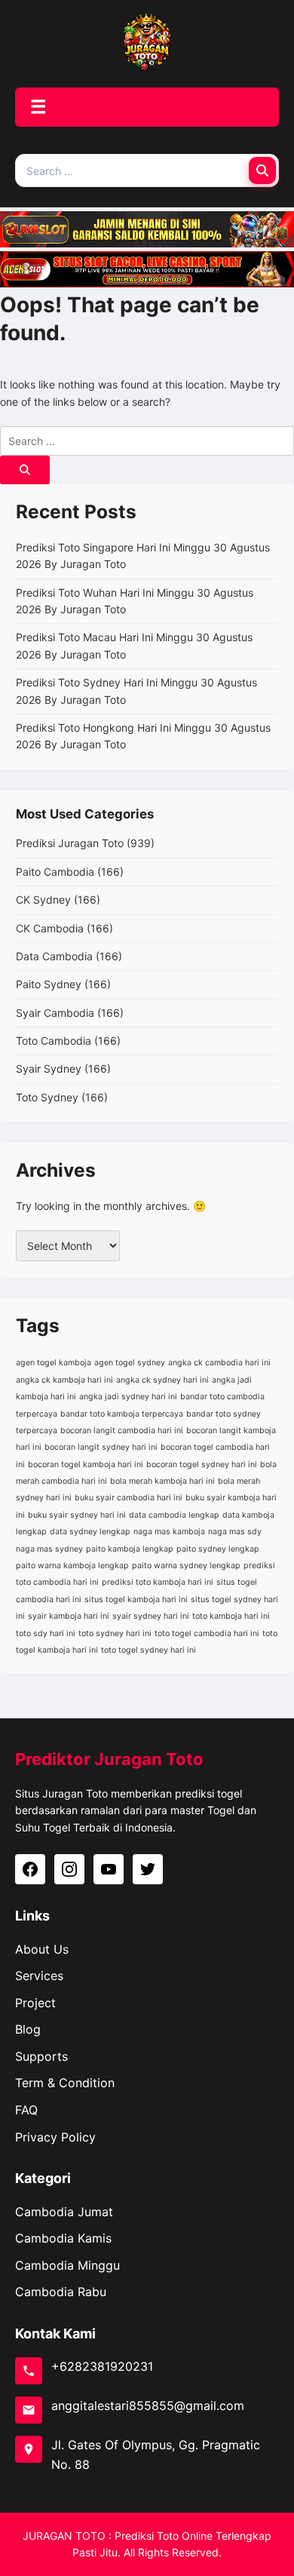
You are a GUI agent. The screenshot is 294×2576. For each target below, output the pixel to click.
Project (35, 2003)
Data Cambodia (54, 956)
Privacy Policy (55, 2137)
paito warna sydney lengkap (186, 1566)
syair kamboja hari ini (69, 1616)
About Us (42, 1949)
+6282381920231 (102, 2366)
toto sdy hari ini (46, 1633)
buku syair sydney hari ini (77, 1515)
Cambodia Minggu (67, 2265)
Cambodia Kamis (63, 2238)
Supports (41, 2056)
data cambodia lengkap (174, 1515)
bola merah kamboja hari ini (162, 1481)
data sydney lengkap (90, 1532)
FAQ (26, 2110)
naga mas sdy (235, 1532)
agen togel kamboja (54, 1363)
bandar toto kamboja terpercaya (122, 1414)
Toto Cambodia (54, 1041)
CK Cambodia (50, 928)
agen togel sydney (130, 1363)
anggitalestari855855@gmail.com (148, 2406)
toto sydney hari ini (115, 1633)
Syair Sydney (49, 1068)
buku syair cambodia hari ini (129, 1498)
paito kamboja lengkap (130, 1549)
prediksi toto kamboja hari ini (158, 1582)
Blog (28, 2029)
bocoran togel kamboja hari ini (86, 1465)
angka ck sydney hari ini (162, 1380)
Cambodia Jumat (64, 2212)
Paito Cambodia (55, 872)
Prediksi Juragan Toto (70, 843)
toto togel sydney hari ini (149, 1650)
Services (39, 1976)
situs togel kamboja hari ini (136, 1600)
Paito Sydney (49, 984)
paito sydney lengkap (218, 1549)
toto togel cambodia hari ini (207, 1633)
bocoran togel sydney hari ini (202, 1465)
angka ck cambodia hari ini (219, 1363)
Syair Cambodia (55, 1013)
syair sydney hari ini (151, 1616)
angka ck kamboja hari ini (64, 1380)
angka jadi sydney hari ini (128, 1397)
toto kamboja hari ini (231, 1616)
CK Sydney (43, 900)
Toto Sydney (47, 1097)
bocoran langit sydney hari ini (101, 1447)
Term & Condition (65, 2083)
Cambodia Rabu (61, 2292)
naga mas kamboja (169, 1532)
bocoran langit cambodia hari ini (122, 1431)
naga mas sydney (49, 1549)
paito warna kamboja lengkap (72, 1566)
